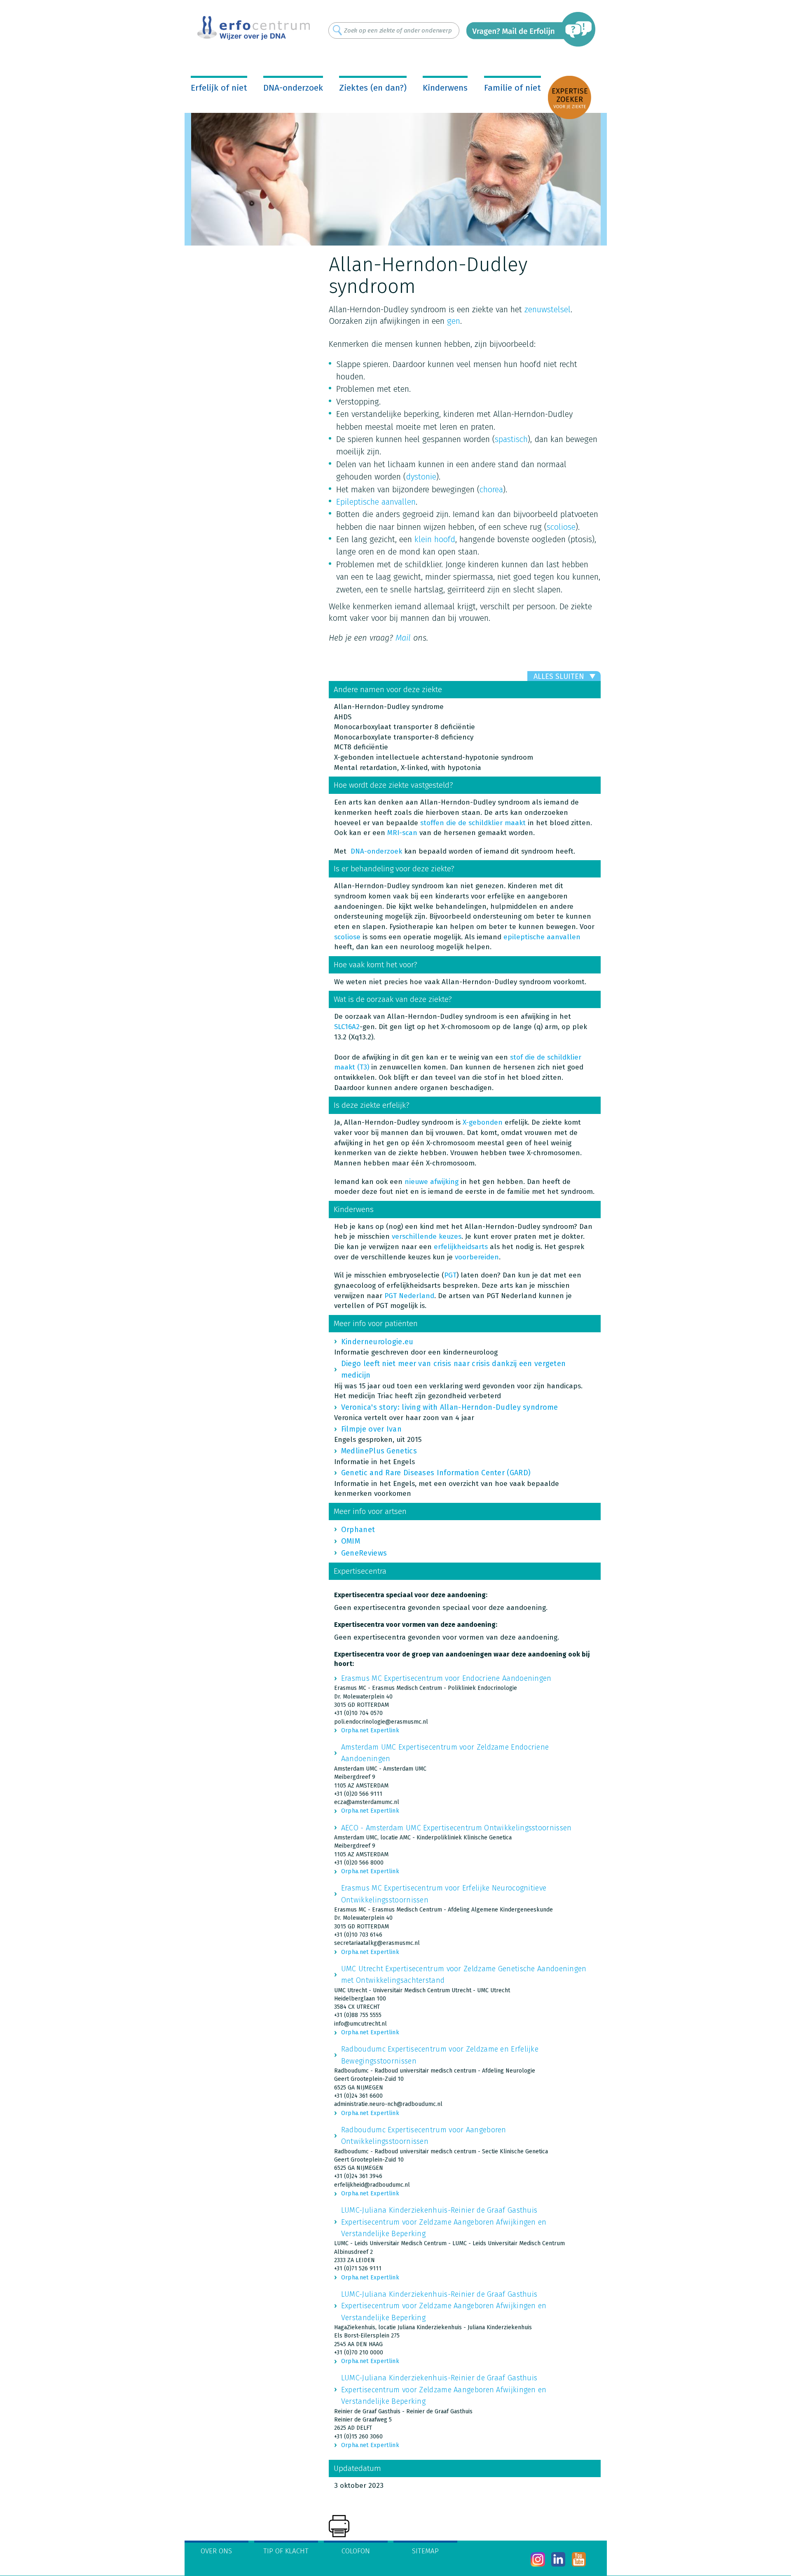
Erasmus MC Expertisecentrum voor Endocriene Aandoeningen (446, 1678)
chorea (491, 489)
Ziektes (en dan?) (373, 88)
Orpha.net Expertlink (370, 1730)
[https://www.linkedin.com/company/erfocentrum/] (558, 2559)
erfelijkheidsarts (461, 1247)
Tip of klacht (286, 2551)
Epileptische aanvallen (376, 502)
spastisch (511, 439)
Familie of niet (513, 88)
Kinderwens (445, 88)
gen (454, 321)
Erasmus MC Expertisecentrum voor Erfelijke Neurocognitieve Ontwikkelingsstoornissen (444, 1894)
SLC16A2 (347, 1027)
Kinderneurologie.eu (377, 1342)
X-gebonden (483, 1122)
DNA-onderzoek (293, 88)
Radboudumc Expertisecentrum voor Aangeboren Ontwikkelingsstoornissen (424, 2136)
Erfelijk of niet (219, 88)
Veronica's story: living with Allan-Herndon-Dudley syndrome (450, 1407)
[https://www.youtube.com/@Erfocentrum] (579, 2559)
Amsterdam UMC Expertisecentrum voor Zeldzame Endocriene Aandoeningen (445, 1753)
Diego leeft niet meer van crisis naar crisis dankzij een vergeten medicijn (454, 1369)
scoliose (561, 527)
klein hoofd (435, 539)
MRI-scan (402, 833)
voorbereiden (477, 1257)
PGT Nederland (409, 1296)
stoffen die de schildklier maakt (473, 823)
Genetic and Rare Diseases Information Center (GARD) (436, 1473)
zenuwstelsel (548, 309)
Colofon (356, 2551)
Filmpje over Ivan (371, 1429)
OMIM (351, 1541)
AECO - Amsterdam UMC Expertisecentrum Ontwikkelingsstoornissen (456, 1828)
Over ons (216, 2551)
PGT (450, 1275)
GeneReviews (364, 1553)
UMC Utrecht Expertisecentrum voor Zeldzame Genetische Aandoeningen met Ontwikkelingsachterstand (464, 1975)
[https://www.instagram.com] (538, 2559)
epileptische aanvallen (542, 937)
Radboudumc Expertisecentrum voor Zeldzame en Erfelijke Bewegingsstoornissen (440, 2055)
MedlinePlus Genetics (379, 1451)
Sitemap (425, 2551)
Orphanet (358, 1530)
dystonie (421, 477)
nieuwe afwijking (432, 1182)
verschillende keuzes (427, 1237)
